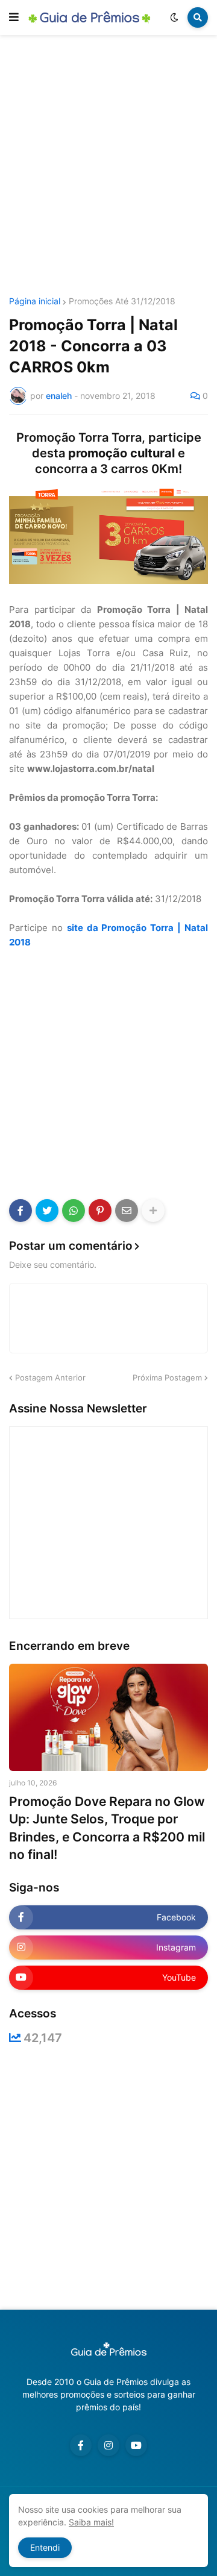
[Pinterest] (100, 1211)
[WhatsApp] (74, 1211)
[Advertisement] (108, 168)
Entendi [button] (45, 2547)
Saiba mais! (91, 2522)
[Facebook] (20, 1211)
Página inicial (35, 301)
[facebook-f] (81, 2445)
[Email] (127, 1211)
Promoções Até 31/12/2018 (122, 301)
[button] (14, 17)
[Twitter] (47, 1211)
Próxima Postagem (167, 1377)
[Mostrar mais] (153, 1211)
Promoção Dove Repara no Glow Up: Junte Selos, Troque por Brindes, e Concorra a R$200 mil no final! (107, 1828)
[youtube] (136, 2445)
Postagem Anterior (50, 1377)
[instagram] (108, 2445)
